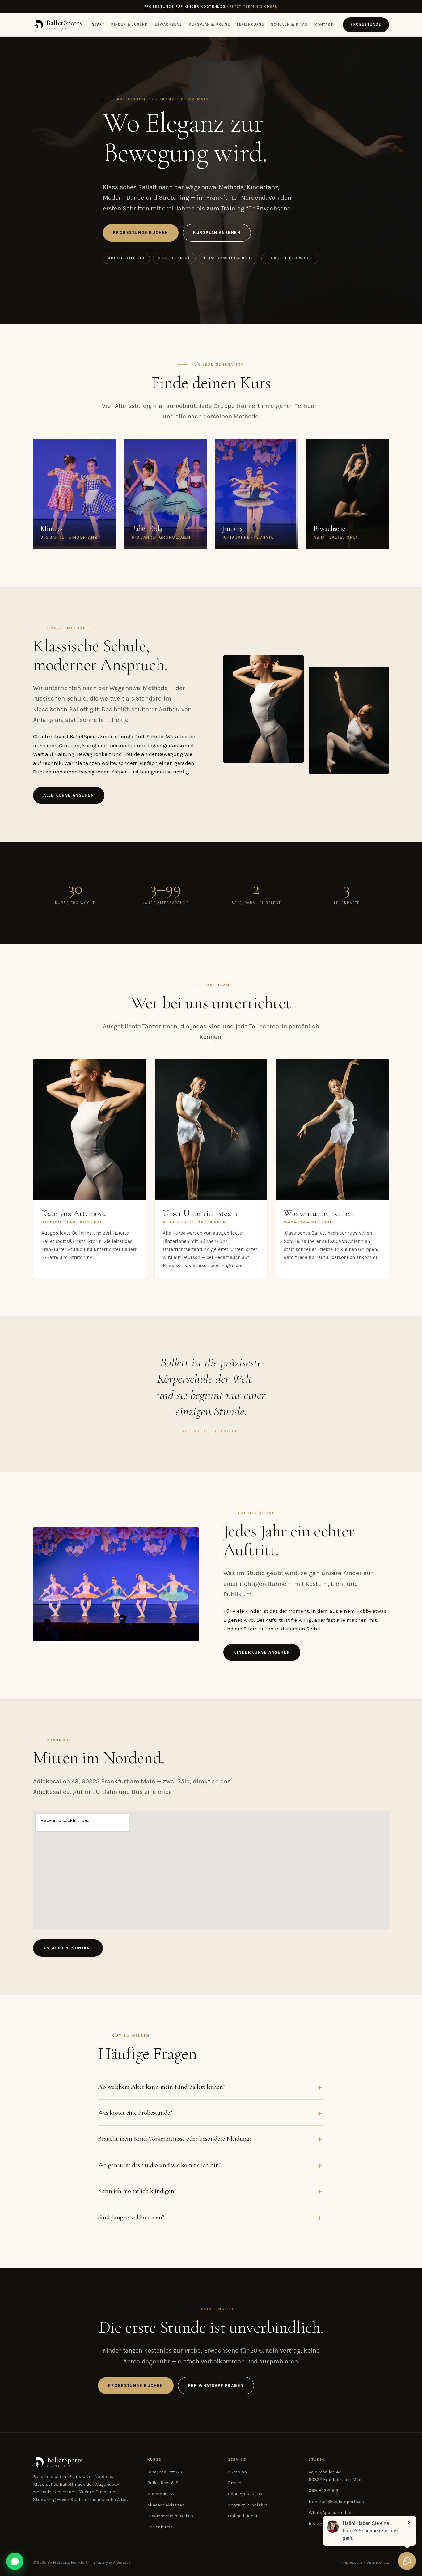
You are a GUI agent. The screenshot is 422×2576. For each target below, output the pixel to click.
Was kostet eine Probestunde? (135, 2112)
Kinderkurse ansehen (262, 1652)
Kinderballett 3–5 (165, 2472)
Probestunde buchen (141, 233)
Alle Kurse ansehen (69, 795)
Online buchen (243, 2516)
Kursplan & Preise (209, 25)
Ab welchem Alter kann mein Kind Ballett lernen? (162, 2087)
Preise (235, 2483)
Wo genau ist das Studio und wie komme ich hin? (160, 2165)
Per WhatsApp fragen (216, 2385)
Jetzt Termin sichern (254, 6)
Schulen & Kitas (289, 25)
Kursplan (237, 2472)
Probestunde (366, 24)
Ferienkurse (251, 25)
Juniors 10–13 (161, 2494)
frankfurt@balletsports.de (336, 2502)
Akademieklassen (166, 2505)
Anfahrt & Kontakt (68, 1948)
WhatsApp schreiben (331, 2512)
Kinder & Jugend (129, 25)
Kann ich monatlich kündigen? (137, 2191)
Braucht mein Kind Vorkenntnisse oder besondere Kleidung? (175, 2138)
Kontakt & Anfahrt (248, 2505)
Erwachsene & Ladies (170, 2516)
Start (98, 25)
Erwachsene (169, 25)
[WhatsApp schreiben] (15, 2561)
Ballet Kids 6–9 (163, 2483)
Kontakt (324, 25)
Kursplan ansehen (217, 233)
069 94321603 (324, 2491)
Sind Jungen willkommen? (131, 2217)
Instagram (320, 2524)
